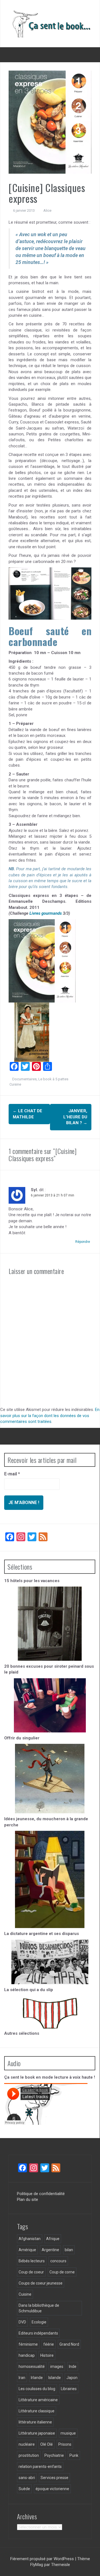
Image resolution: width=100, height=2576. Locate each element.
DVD (22, 2322)
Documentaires (24, 1079)
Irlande (37, 2378)
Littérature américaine (38, 2400)
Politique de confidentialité (41, 2194)
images (57, 2366)
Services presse (54, 2478)
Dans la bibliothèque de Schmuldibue (39, 2308)
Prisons (65, 2444)
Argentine (50, 2250)
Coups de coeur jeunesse (41, 2283)
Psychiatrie (54, 2455)
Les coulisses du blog (37, 2389)
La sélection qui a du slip (29, 1990)
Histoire (47, 2355)
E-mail (12, 1474)
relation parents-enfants (40, 2467)
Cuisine (15, 1084)
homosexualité (32, 2366)
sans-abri (27, 2478)
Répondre (83, 1242)
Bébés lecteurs (32, 2261)
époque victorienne (52, 2489)
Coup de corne (62, 2272)
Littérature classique (37, 2411)
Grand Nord (69, 2344)
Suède (24, 2489)
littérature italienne (35, 2422)
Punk (74, 2455)
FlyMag (37, 2565)
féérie (49, 2344)
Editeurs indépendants (38, 2333)
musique (68, 2433)
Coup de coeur (31, 2272)
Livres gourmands (46, 913)
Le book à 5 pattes (53, 1079)
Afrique (53, 2239)
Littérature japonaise (37, 2433)
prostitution (29, 2455)
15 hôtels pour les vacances (32, 1581)
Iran (22, 2378)
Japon (72, 2378)
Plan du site (27, 2200)
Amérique (27, 2250)
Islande (55, 2378)
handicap (27, 2355)
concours (58, 2261)
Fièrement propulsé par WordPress (43, 2559)
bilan (69, 2250)
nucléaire (27, 2444)
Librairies (69, 2389)
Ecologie (39, 2322)
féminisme (28, 2344)
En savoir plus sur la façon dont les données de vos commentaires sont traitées (50, 1416)
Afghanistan (30, 2239)
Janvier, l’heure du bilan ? (75, 1117)
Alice (47, 210)
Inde (73, 2366)
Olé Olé (47, 2444)
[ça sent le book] (50, 23)
